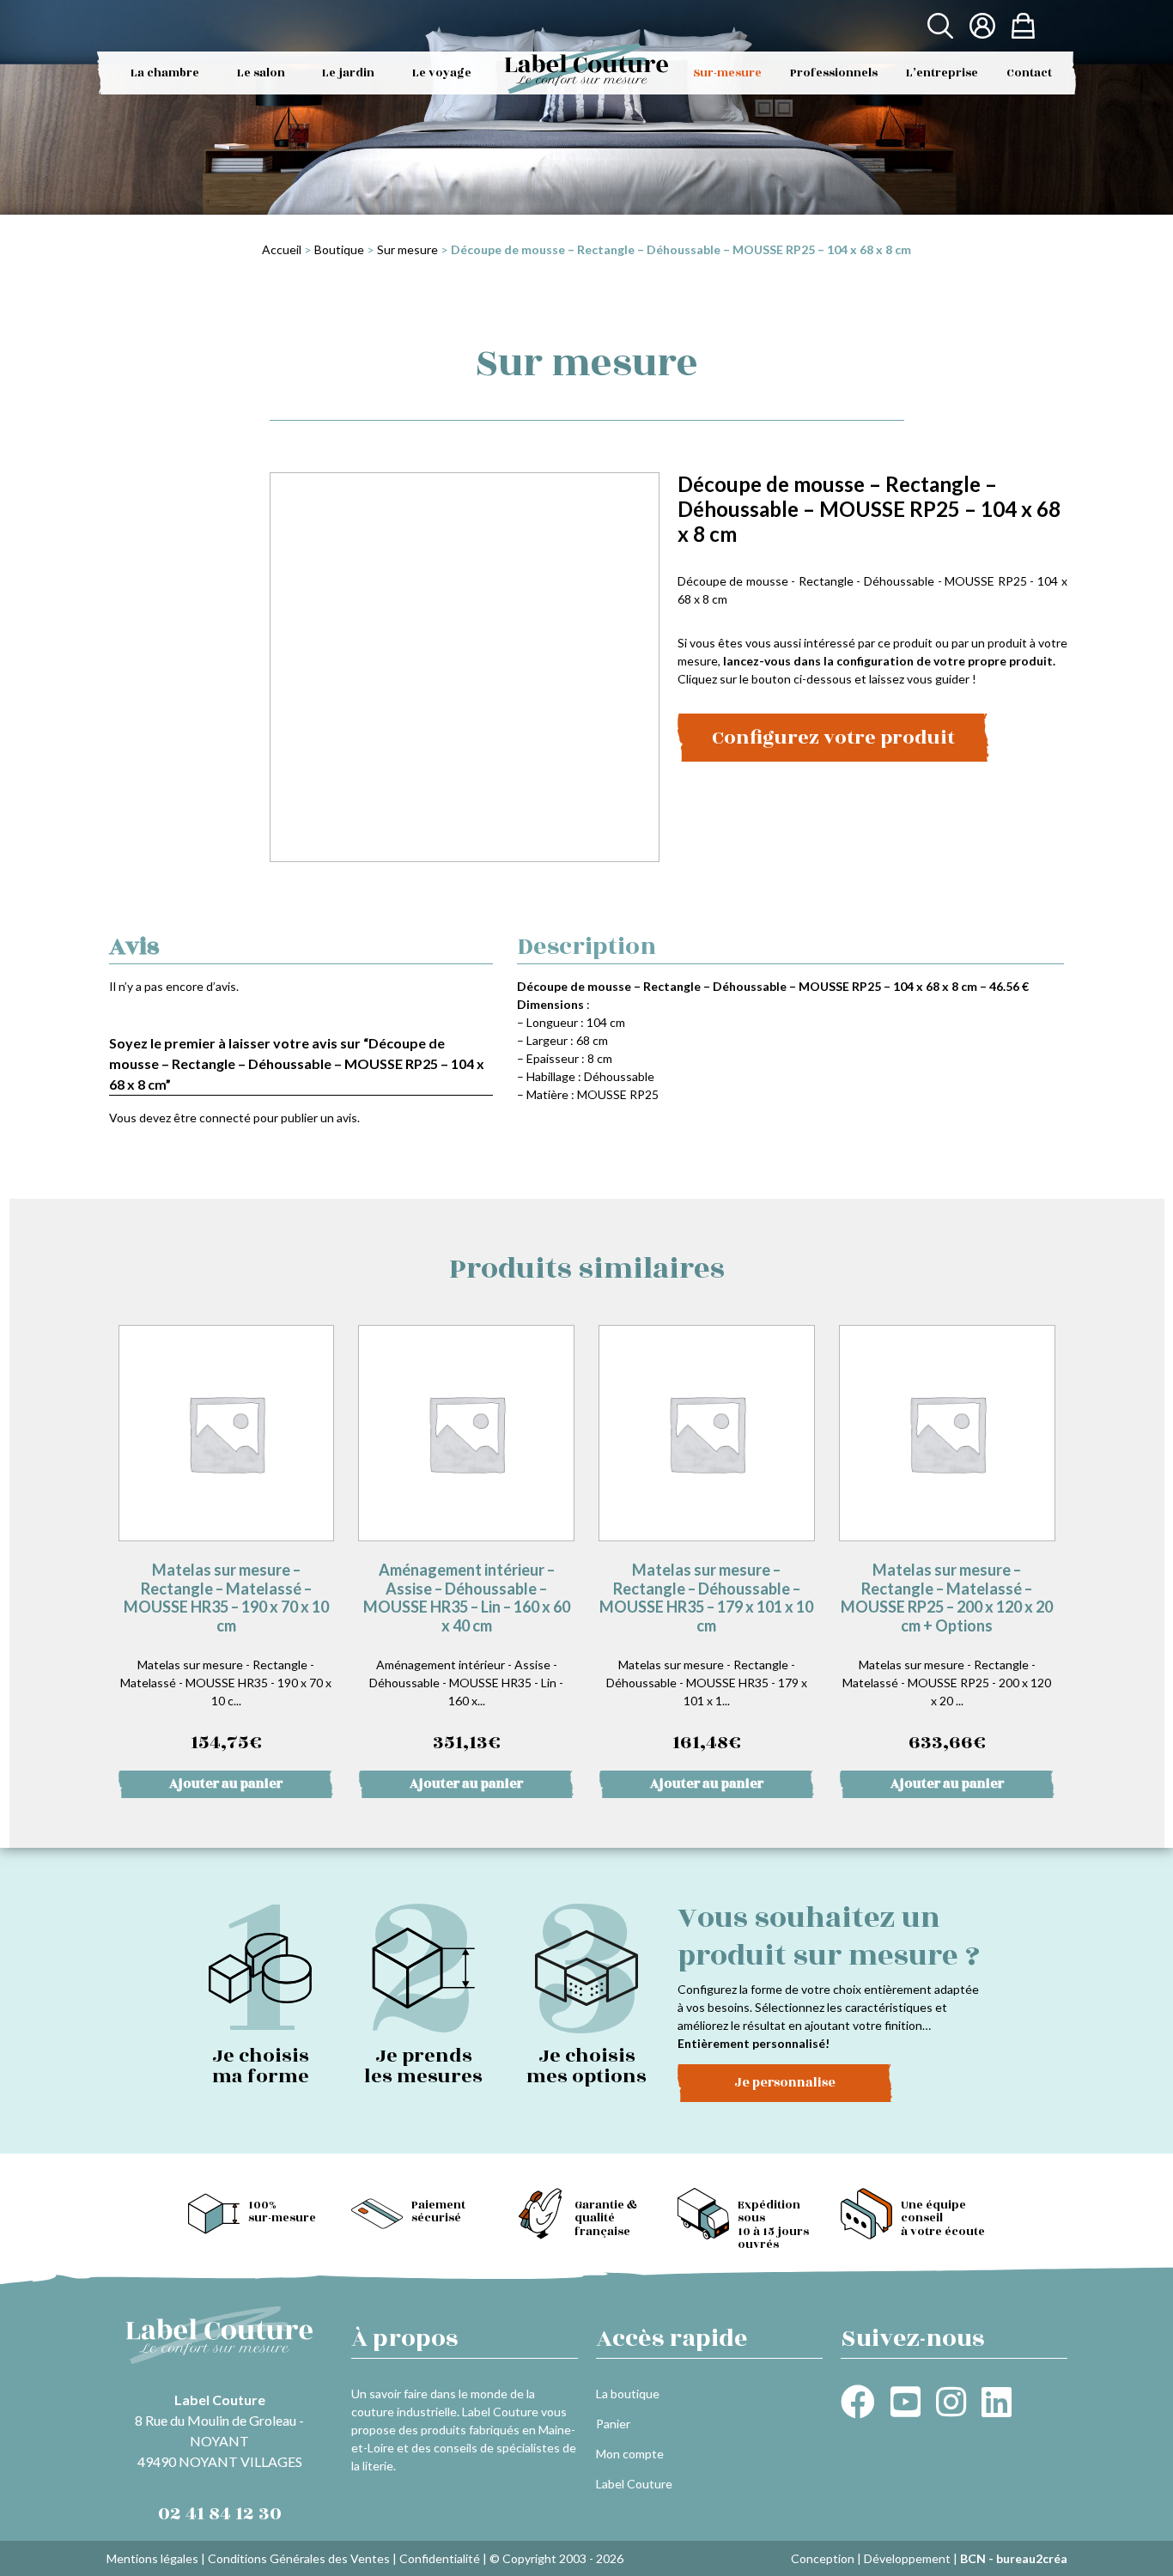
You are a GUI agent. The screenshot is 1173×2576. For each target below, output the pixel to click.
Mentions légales (152, 2558)
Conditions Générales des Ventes (299, 2558)
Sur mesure (407, 249)
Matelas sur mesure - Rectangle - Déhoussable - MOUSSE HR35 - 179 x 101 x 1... (706, 1659)
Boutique (339, 249)
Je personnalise (785, 2083)
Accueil (282, 249)
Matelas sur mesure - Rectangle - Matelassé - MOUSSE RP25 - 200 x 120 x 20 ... (947, 1659)
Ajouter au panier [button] (226, 1784)
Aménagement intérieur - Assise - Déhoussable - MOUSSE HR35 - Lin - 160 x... (467, 1659)
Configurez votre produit (833, 738)
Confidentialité (440, 2558)
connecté (225, 1118)
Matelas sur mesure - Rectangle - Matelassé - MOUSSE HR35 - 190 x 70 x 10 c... (226, 1659)
